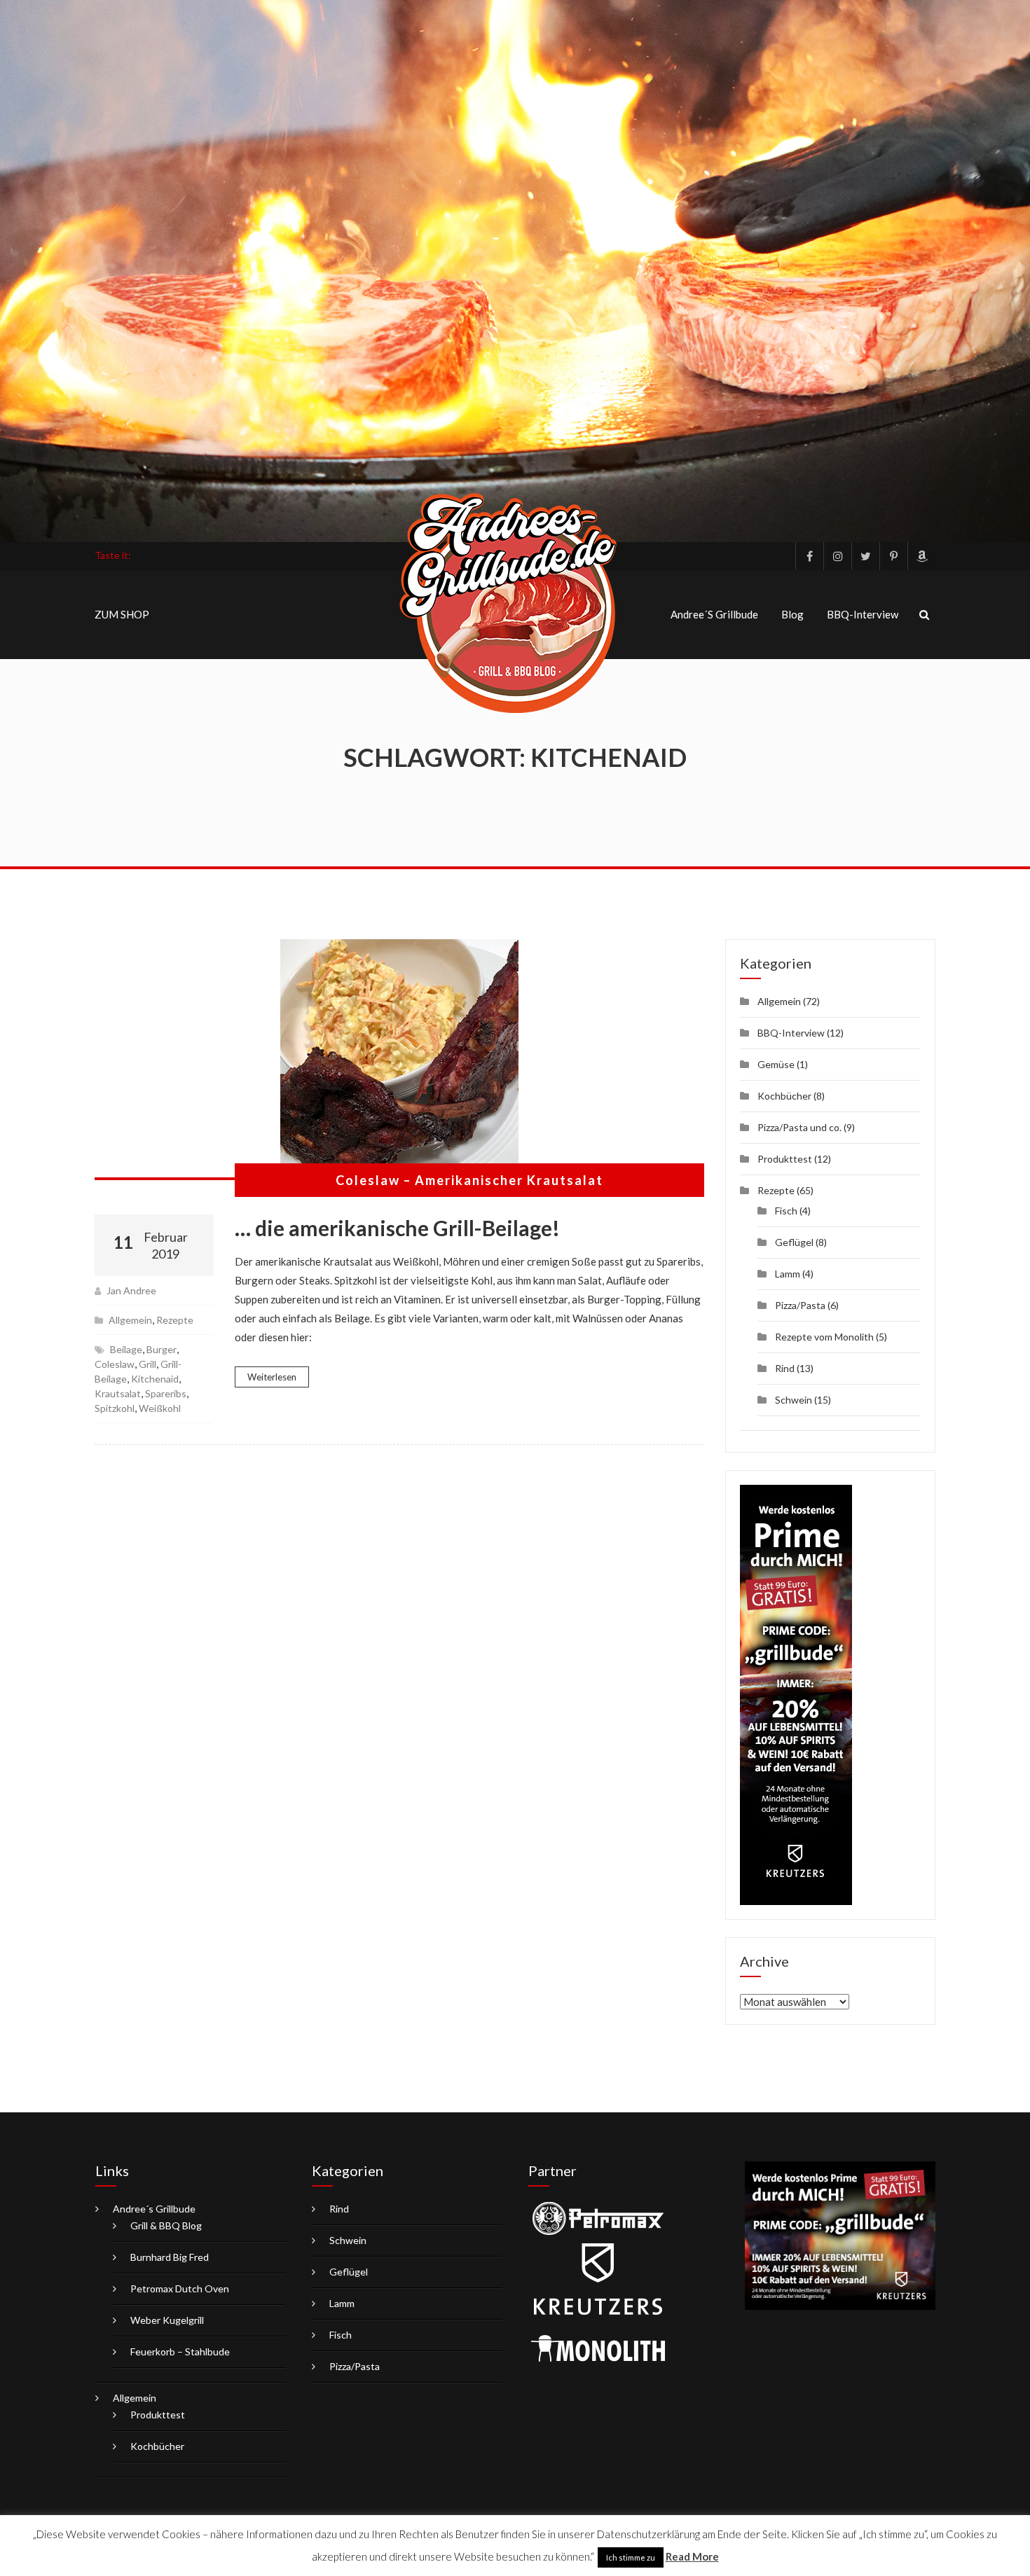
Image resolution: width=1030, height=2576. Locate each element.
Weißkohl (160, 1408)
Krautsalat (118, 1393)
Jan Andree (131, 1290)
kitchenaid (155, 1379)
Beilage (126, 1349)
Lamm (788, 1274)
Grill (147, 1364)
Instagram (837, 556)
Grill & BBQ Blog (166, 2225)
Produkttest (785, 1159)
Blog (792, 614)
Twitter (865, 556)
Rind (785, 1368)
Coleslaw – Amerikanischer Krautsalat (469, 1180)
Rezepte (175, 1320)
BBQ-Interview (863, 614)
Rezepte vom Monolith (824, 1337)
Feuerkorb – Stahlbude (180, 2352)
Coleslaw (115, 1364)
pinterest (893, 556)
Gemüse (776, 1064)
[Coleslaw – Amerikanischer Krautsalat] (399, 1060)
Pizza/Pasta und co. (799, 1127)
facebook (809, 556)
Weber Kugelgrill (167, 2320)
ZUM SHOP (122, 614)
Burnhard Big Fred (170, 2257)
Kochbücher (784, 1096)
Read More (692, 2556)
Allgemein (130, 1320)
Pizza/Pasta (800, 1305)
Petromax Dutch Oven (180, 2288)
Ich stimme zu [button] (631, 2557)
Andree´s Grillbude (714, 614)
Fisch (786, 1211)
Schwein (794, 1400)
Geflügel (794, 1242)
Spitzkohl (115, 1408)
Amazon (921, 556)
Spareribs (166, 1393)
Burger (162, 1349)
